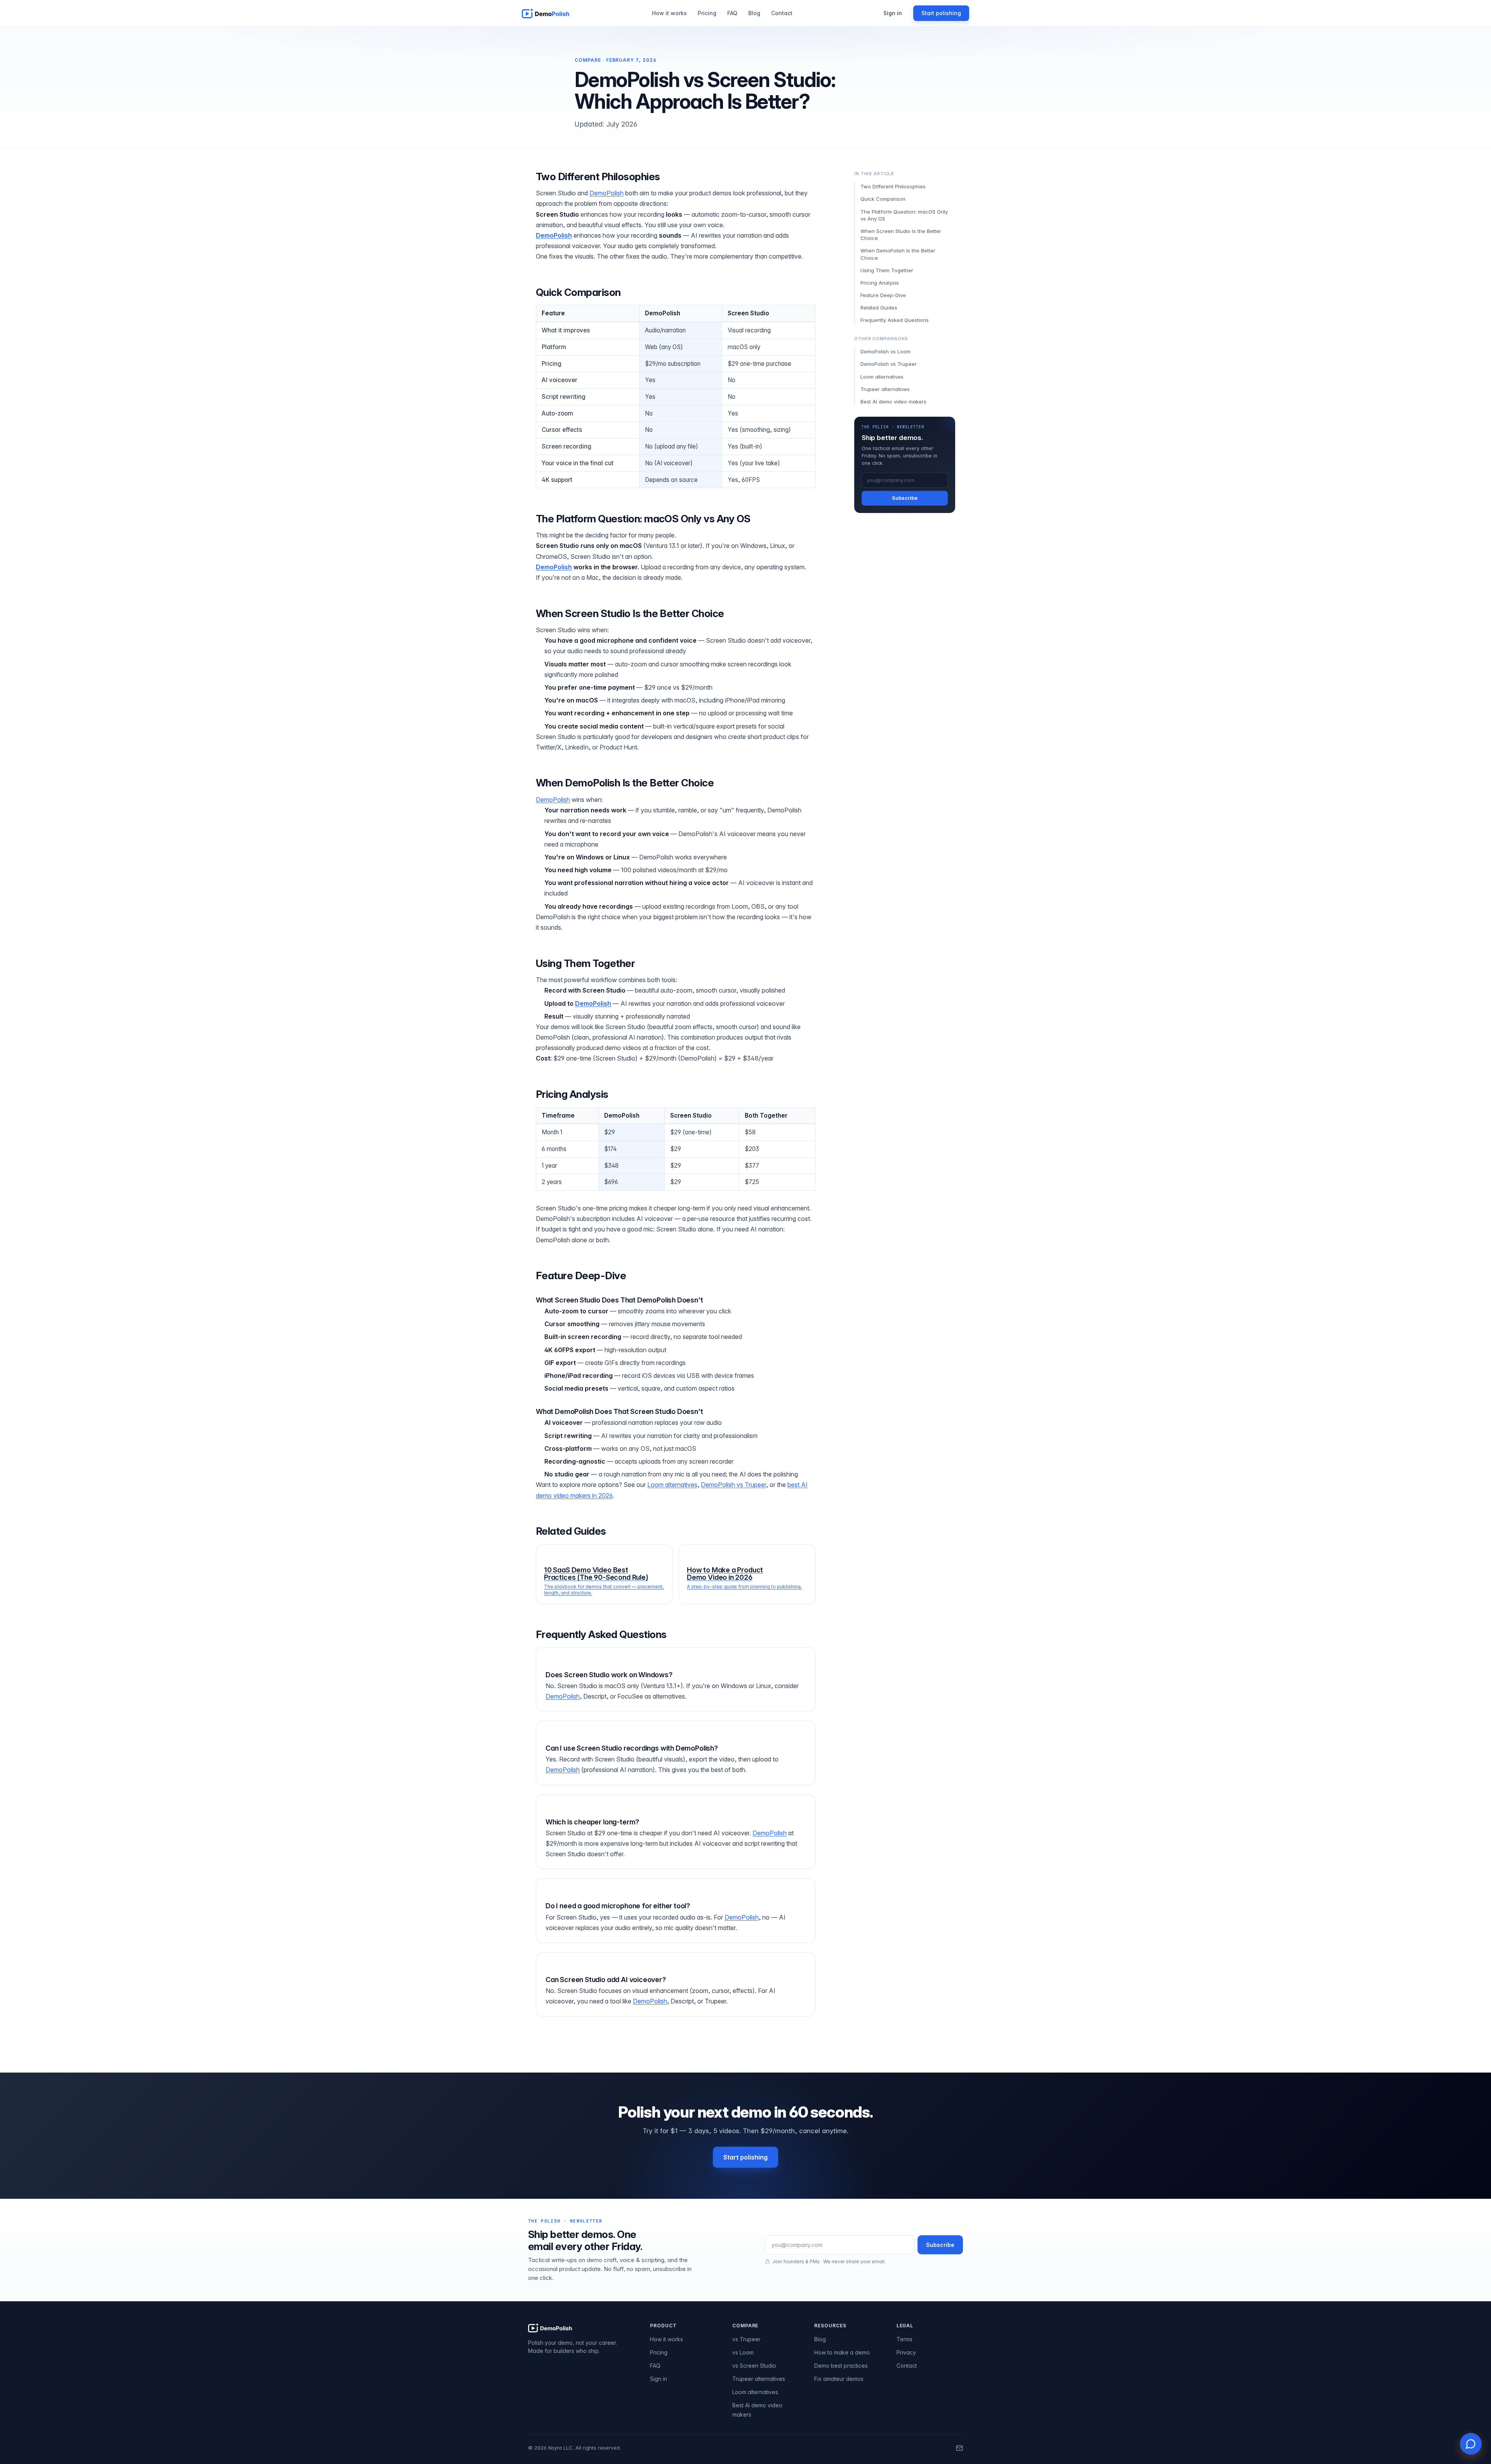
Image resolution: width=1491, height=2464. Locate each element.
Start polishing (941, 13)
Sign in (893, 13)
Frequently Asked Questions (895, 320)
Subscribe (905, 498)
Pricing (707, 13)
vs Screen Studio (754, 2366)
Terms (905, 2339)
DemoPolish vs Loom (885, 351)
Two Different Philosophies (893, 186)
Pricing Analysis (880, 283)
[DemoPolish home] (546, 13)
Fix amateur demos (839, 2379)
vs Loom (743, 2352)
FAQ (732, 13)
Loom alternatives (672, 1485)
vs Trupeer (746, 2339)
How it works (669, 13)
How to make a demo (842, 2352)
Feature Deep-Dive (883, 295)
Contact (782, 13)
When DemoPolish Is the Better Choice (898, 254)
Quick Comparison (883, 199)
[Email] (959, 2448)
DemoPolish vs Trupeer (733, 1485)
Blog (754, 13)
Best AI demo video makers (893, 402)
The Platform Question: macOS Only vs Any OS (904, 215)
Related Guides (879, 308)
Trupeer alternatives (885, 389)
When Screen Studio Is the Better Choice (901, 235)
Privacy (906, 2352)
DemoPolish (606, 193)
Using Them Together (887, 270)
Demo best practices (841, 2366)
